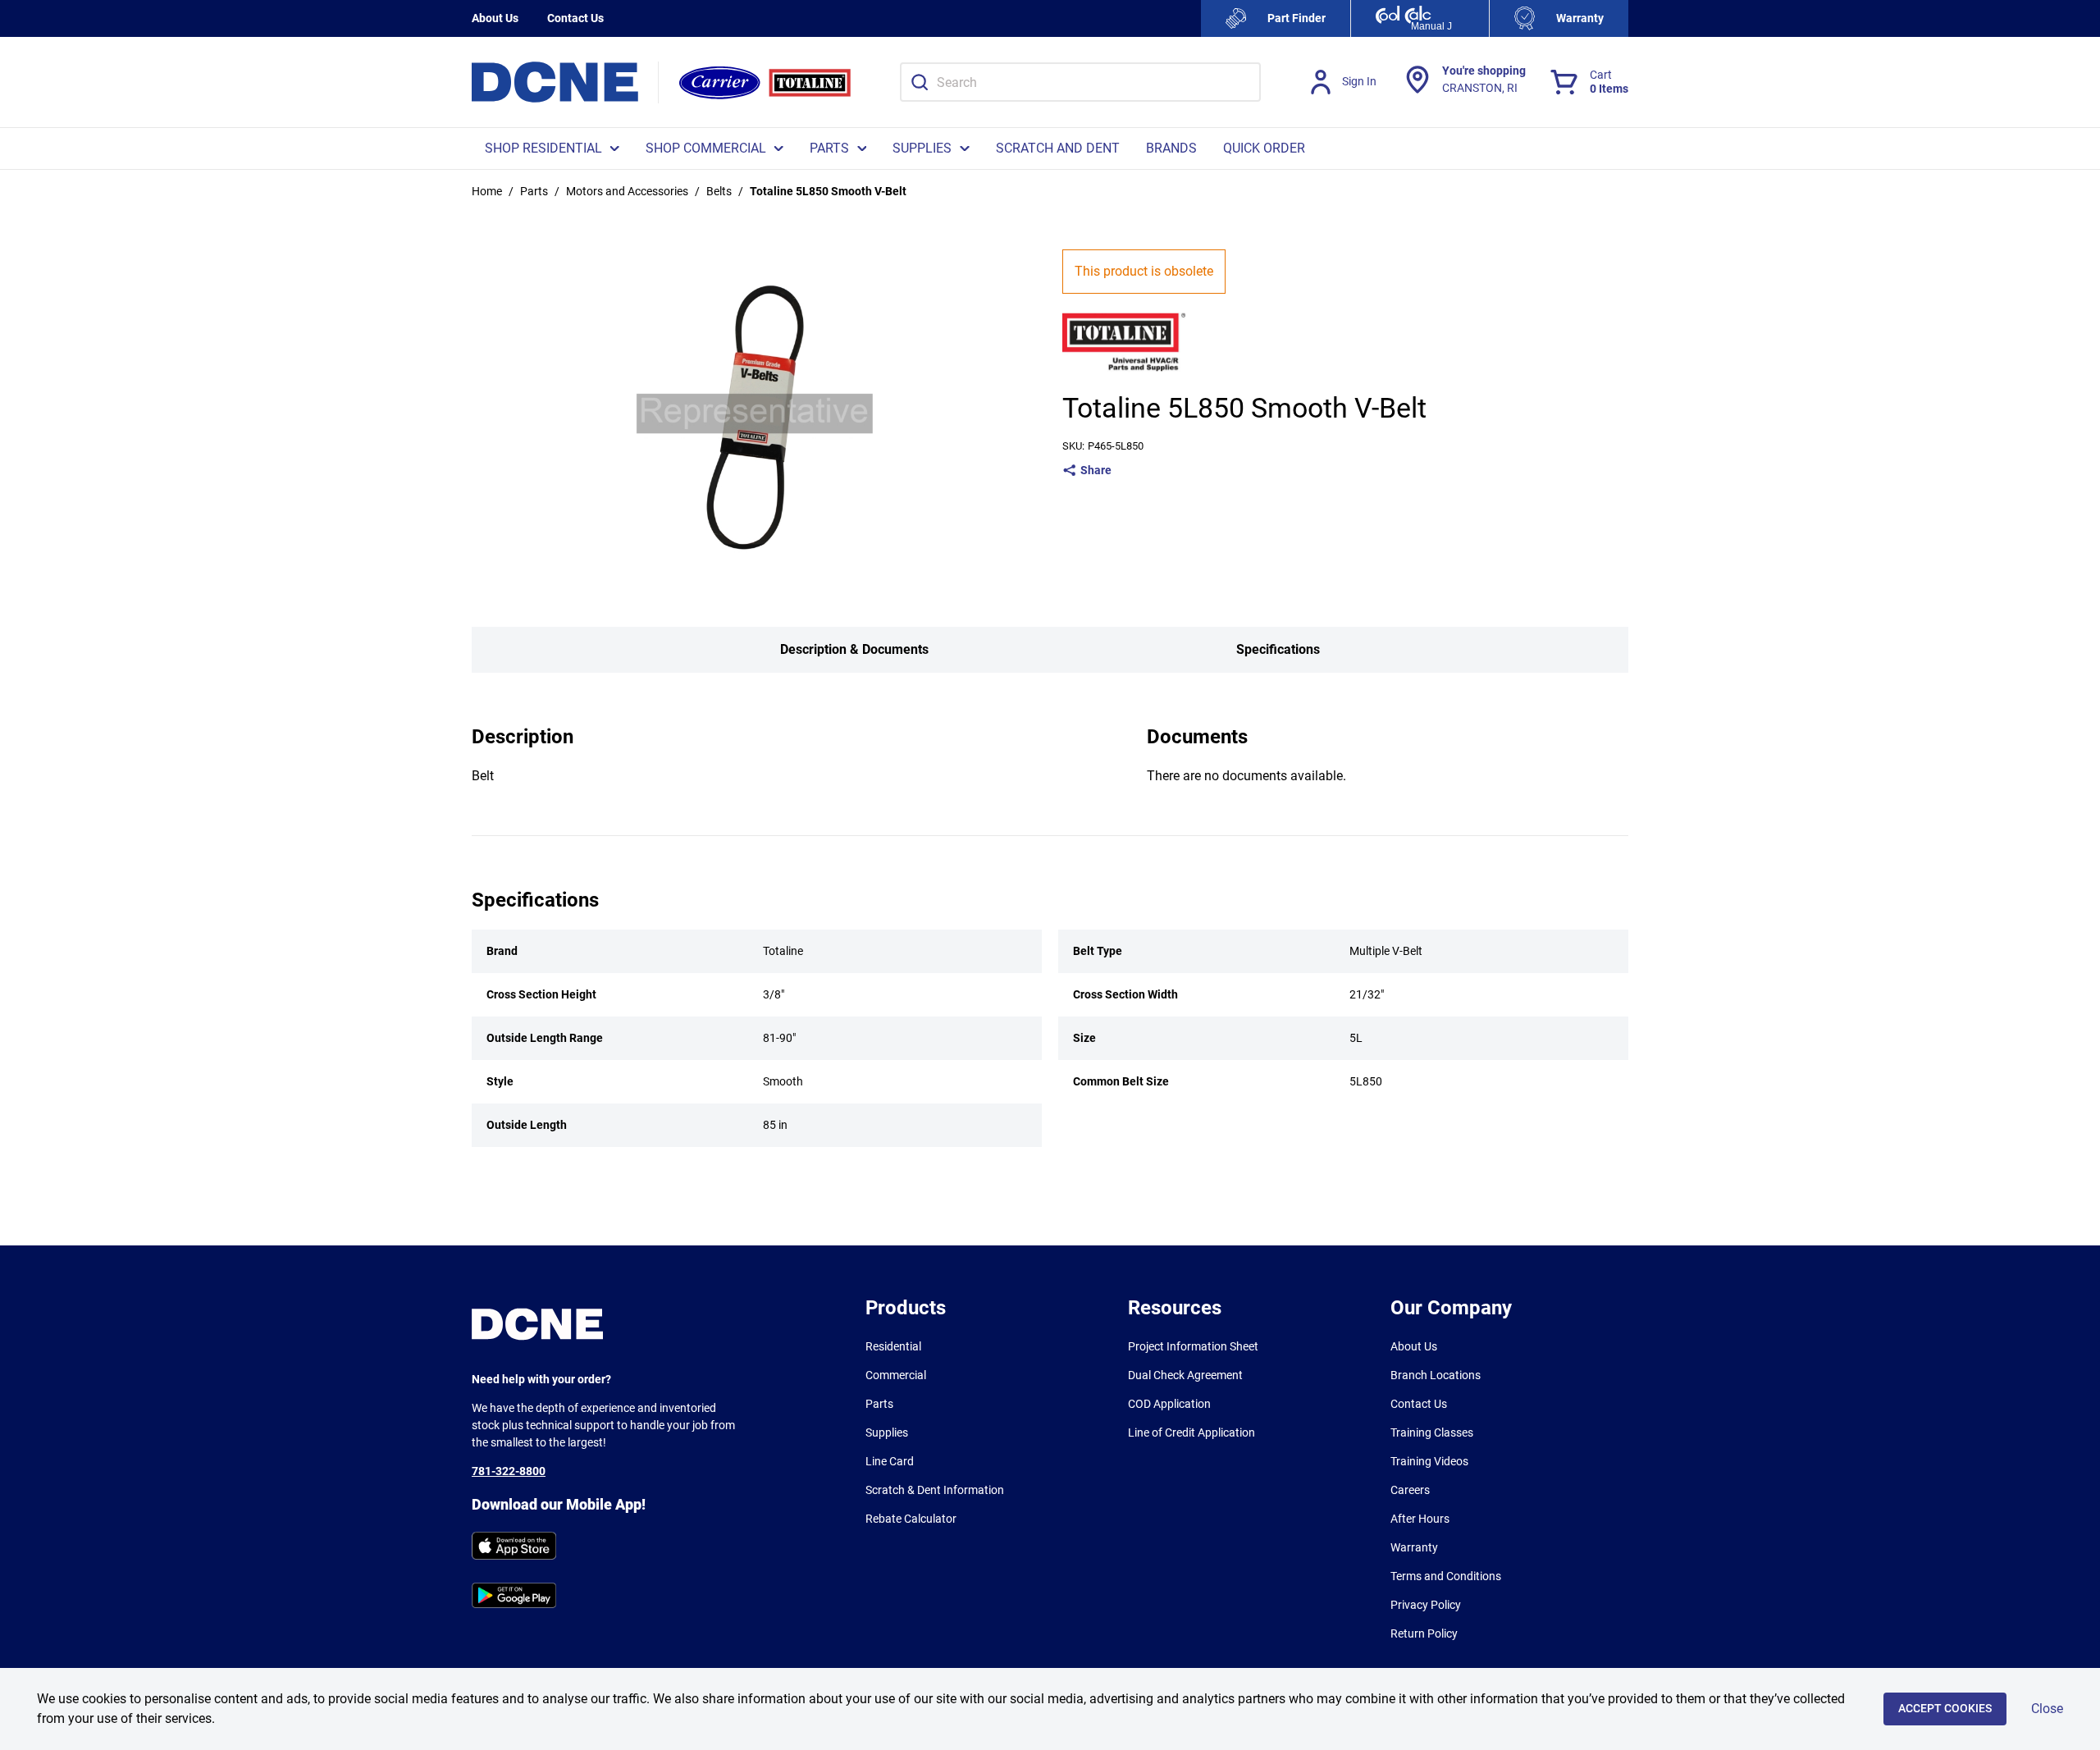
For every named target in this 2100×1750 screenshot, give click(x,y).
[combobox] (1080, 82)
